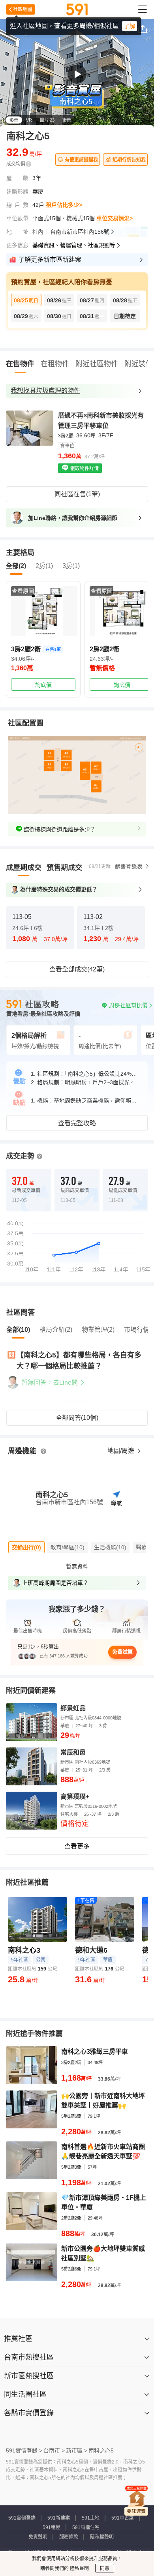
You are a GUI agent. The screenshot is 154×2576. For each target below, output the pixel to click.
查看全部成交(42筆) (77, 969)
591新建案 (59, 2518)
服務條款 (69, 2537)
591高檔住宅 (86, 2527)
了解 (130, 26)
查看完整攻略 (77, 1123)
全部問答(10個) (77, 1418)
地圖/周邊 (122, 1451)
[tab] (24, 868)
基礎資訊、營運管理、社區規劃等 (74, 245)
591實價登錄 (22, 2518)
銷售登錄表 (129, 866)
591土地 (91, 2518)
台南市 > (54, 2450)
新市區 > (77, 2450)
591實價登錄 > (24, 2450)
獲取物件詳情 (84, 469)
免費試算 (122, 1652)
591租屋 (52, 2527)
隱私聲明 (79, 2569)
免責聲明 (38, 2537)
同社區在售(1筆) (77, 494)
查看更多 (77, 1846)
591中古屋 (123, 2518)
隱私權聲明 (102, 2537)
